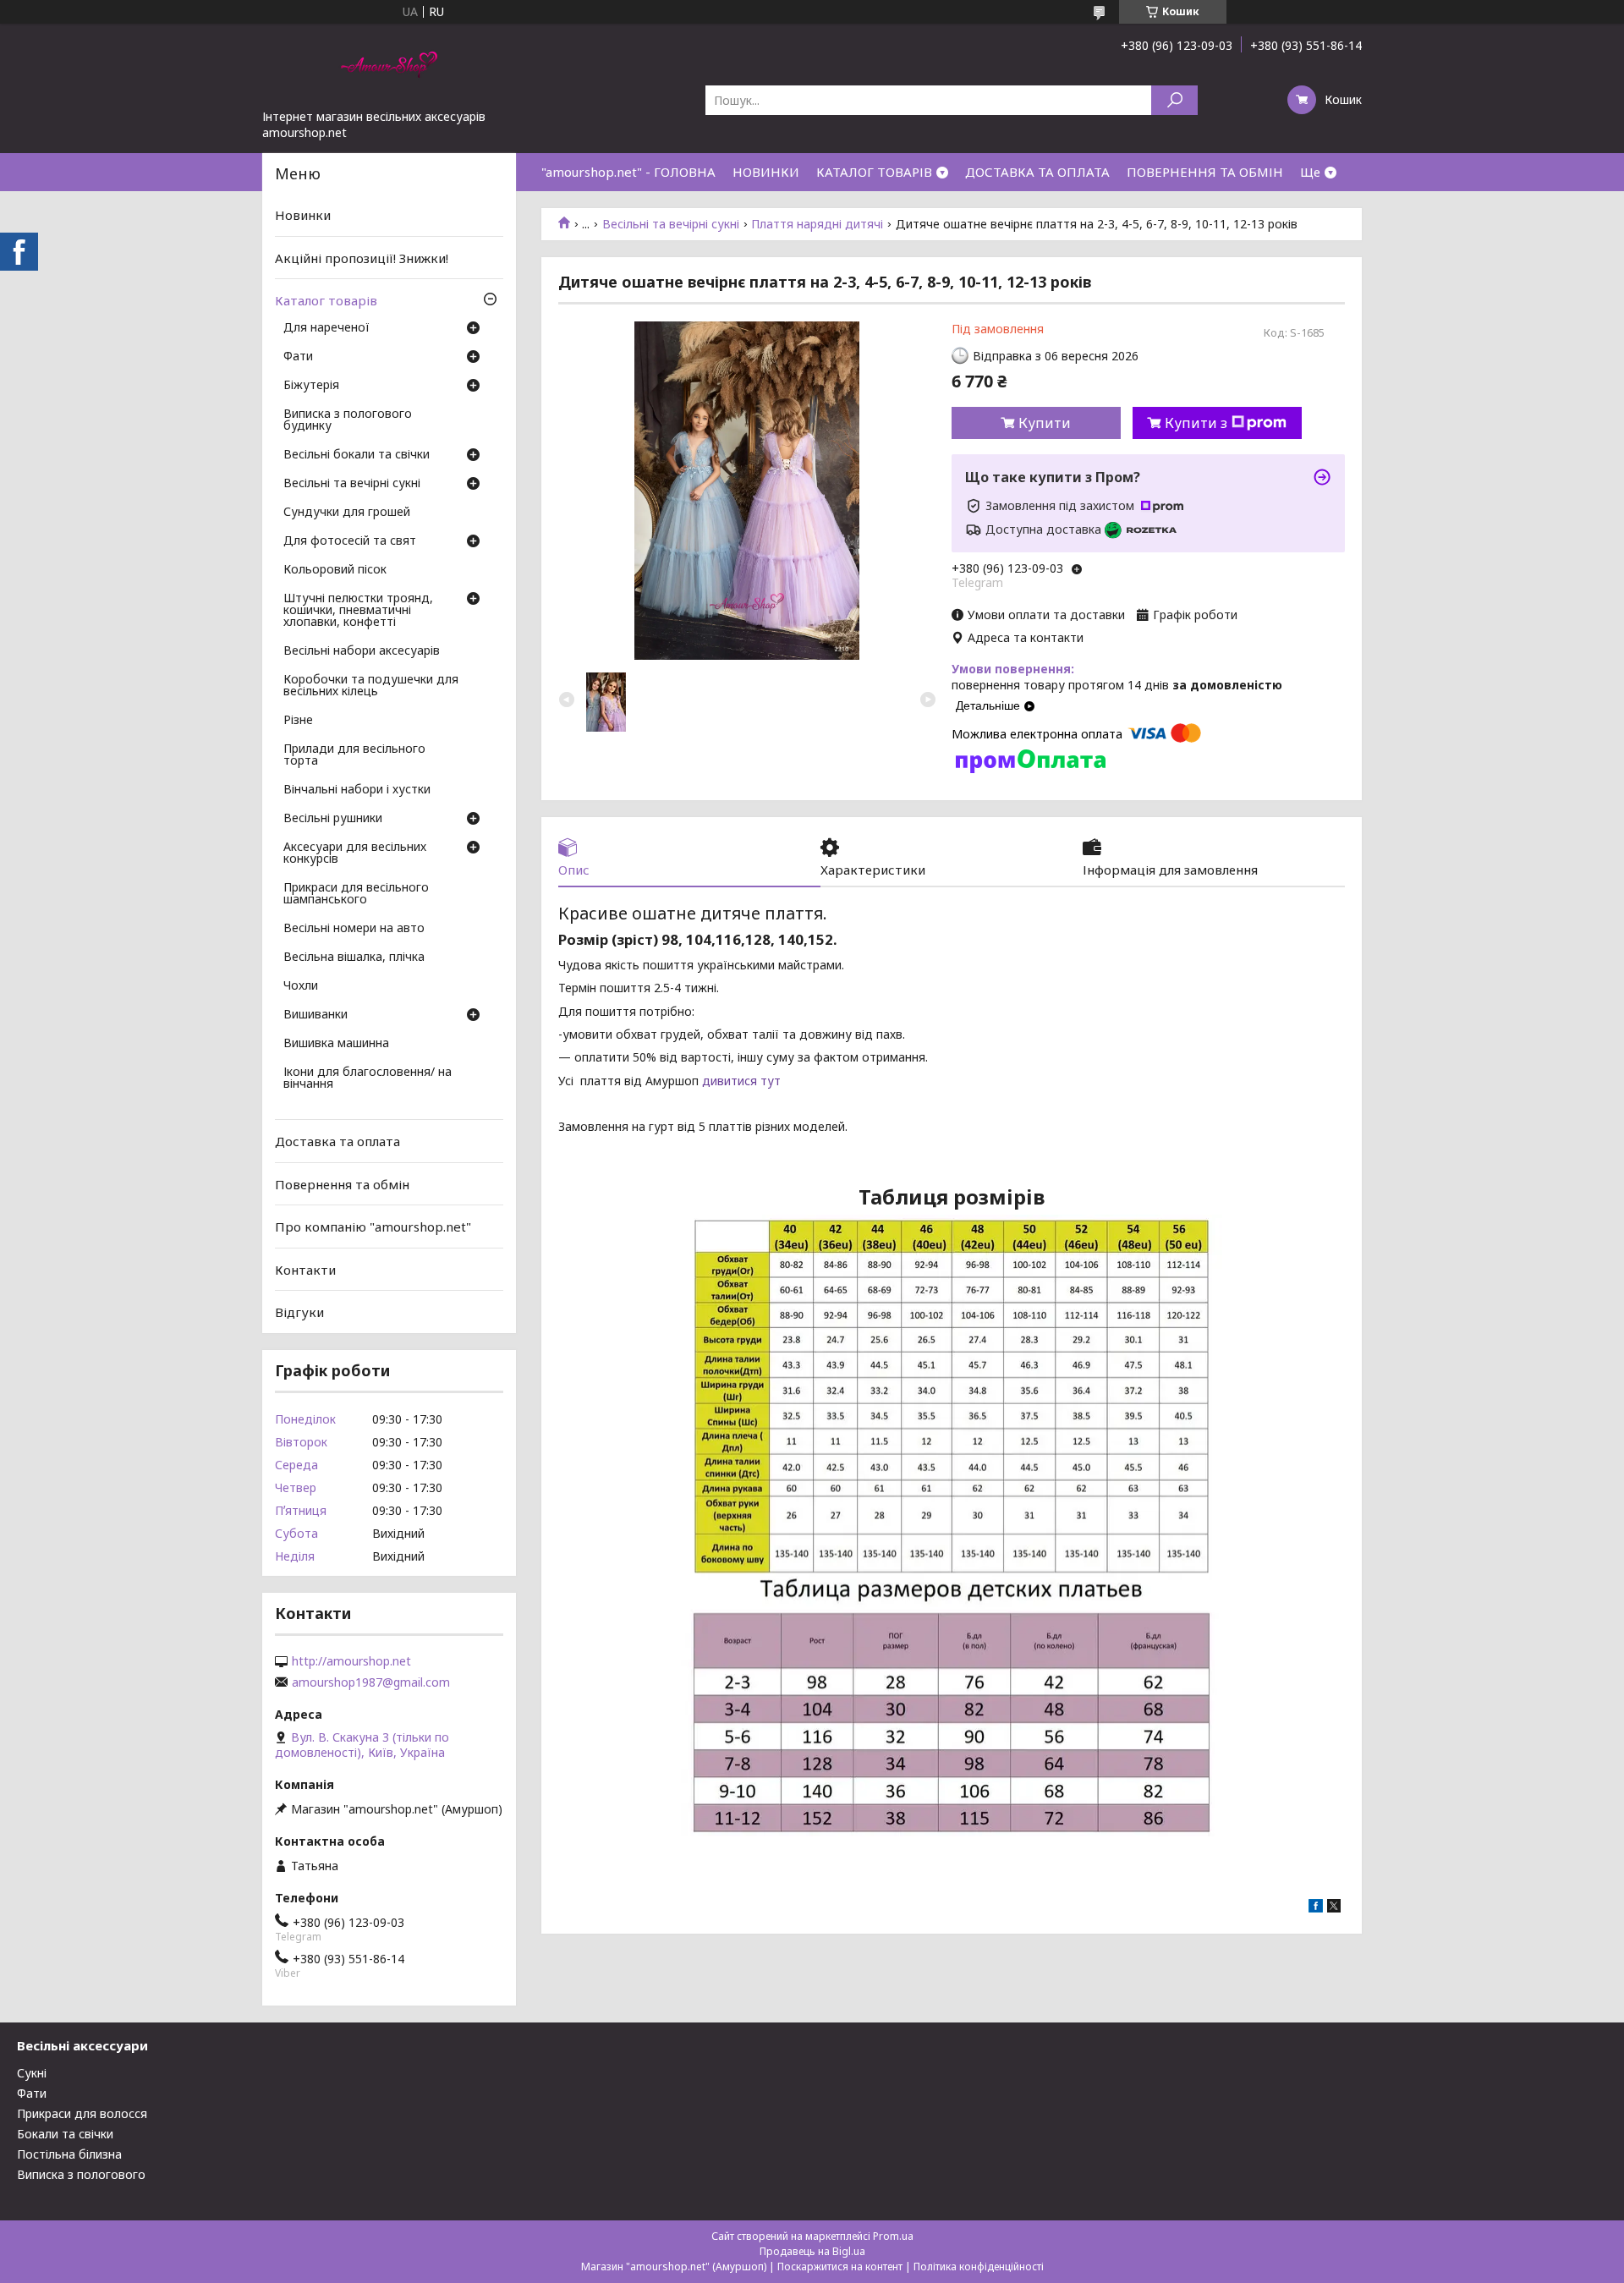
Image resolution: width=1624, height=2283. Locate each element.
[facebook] (1316, 1908)
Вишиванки (315, 1015)
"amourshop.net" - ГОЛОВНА (628, 172)
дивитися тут (741, 1081)
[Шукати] (1174, 100)
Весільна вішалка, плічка (354, 958)
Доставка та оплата (337, 1141)
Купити (1045, 423)
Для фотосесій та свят (350, 541)
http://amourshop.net (351, 1661)
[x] (1334, 1908)
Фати (298, 357)
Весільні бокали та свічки (357, 455)
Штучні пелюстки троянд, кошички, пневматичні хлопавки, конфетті (358, 611)
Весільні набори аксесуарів (362, 651)
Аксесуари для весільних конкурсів (355, 853)
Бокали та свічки (65, 2134)
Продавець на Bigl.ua (812, 2251)
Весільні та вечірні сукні (671, 224)
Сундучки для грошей (347, 513)
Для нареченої (326, 328)
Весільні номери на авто (354, 929)
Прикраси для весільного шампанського (356, 894)
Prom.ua (893, 2236)
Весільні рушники (333, 819)
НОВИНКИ (766, 172)
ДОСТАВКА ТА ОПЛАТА (1037, 172)
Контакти (305, 1270)
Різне (298, 721)
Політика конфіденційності (979, 2267)
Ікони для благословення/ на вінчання (368, 1078)
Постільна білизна (69, 2154)
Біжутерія (311, 386)
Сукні (32, 2073)
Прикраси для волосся (82, 2113)
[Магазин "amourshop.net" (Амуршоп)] (389, 66)
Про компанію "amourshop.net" (373, 1227)
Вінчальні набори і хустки (357, 790)
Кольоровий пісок (335, 570)
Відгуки (299, 1312)
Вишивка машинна (336, 1044)
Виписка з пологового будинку (348, 420)
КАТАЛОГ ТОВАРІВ (874, 172)
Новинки (303, 215)
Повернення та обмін (342, 1183)
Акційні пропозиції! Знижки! (362, 258)
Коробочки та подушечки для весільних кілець (371, 686)
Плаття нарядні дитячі (817, 224)
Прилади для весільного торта (354, 755)
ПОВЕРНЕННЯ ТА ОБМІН (1205, 172)
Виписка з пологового (81, 2174)
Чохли (301, 986)
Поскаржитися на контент (840, 2267)
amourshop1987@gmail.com (371, 1682)
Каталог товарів (326, 300)
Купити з (1196, 423)
